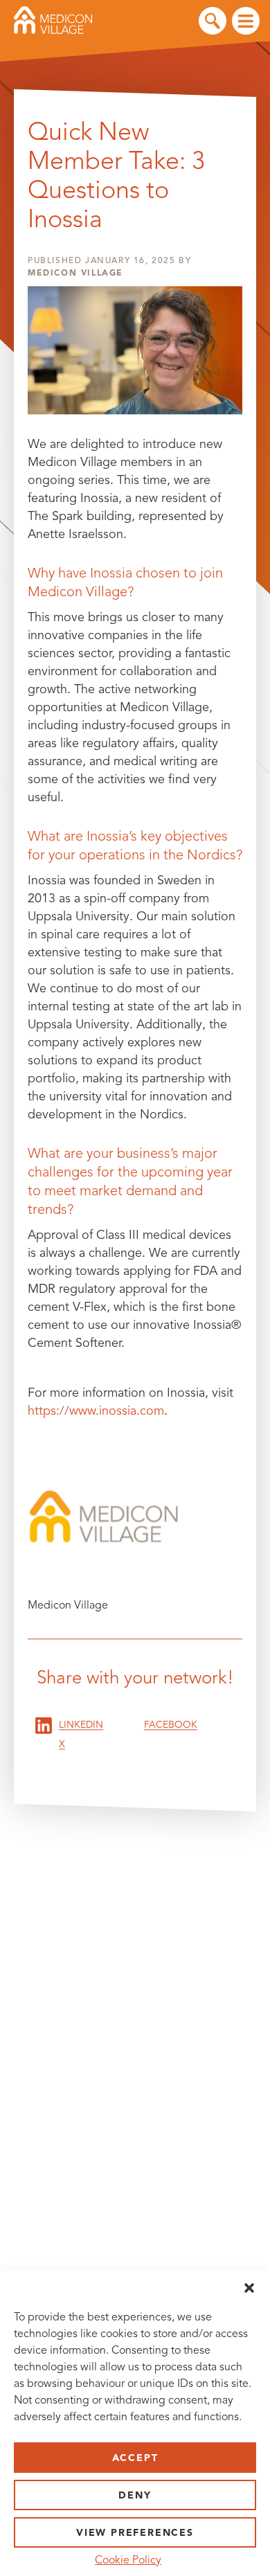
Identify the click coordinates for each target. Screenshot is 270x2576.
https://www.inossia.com (96, 1411)
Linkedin (81, 1725)
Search (213, 21)
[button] (249, 2288)
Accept (135, 2458)
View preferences (135, 2533)
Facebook (171, 1725)
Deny (135, 2495)
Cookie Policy (128, 2560)
